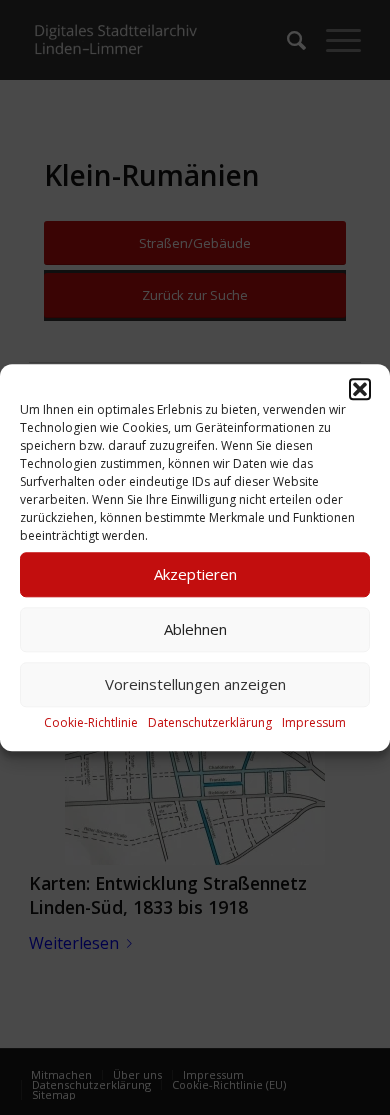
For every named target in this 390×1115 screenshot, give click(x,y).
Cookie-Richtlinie (91, 722)
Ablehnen (195, 629)
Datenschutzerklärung (210, 722)
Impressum (314, 722)
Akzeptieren (195, 574)
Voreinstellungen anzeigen (195, 684)
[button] (360, 389)
